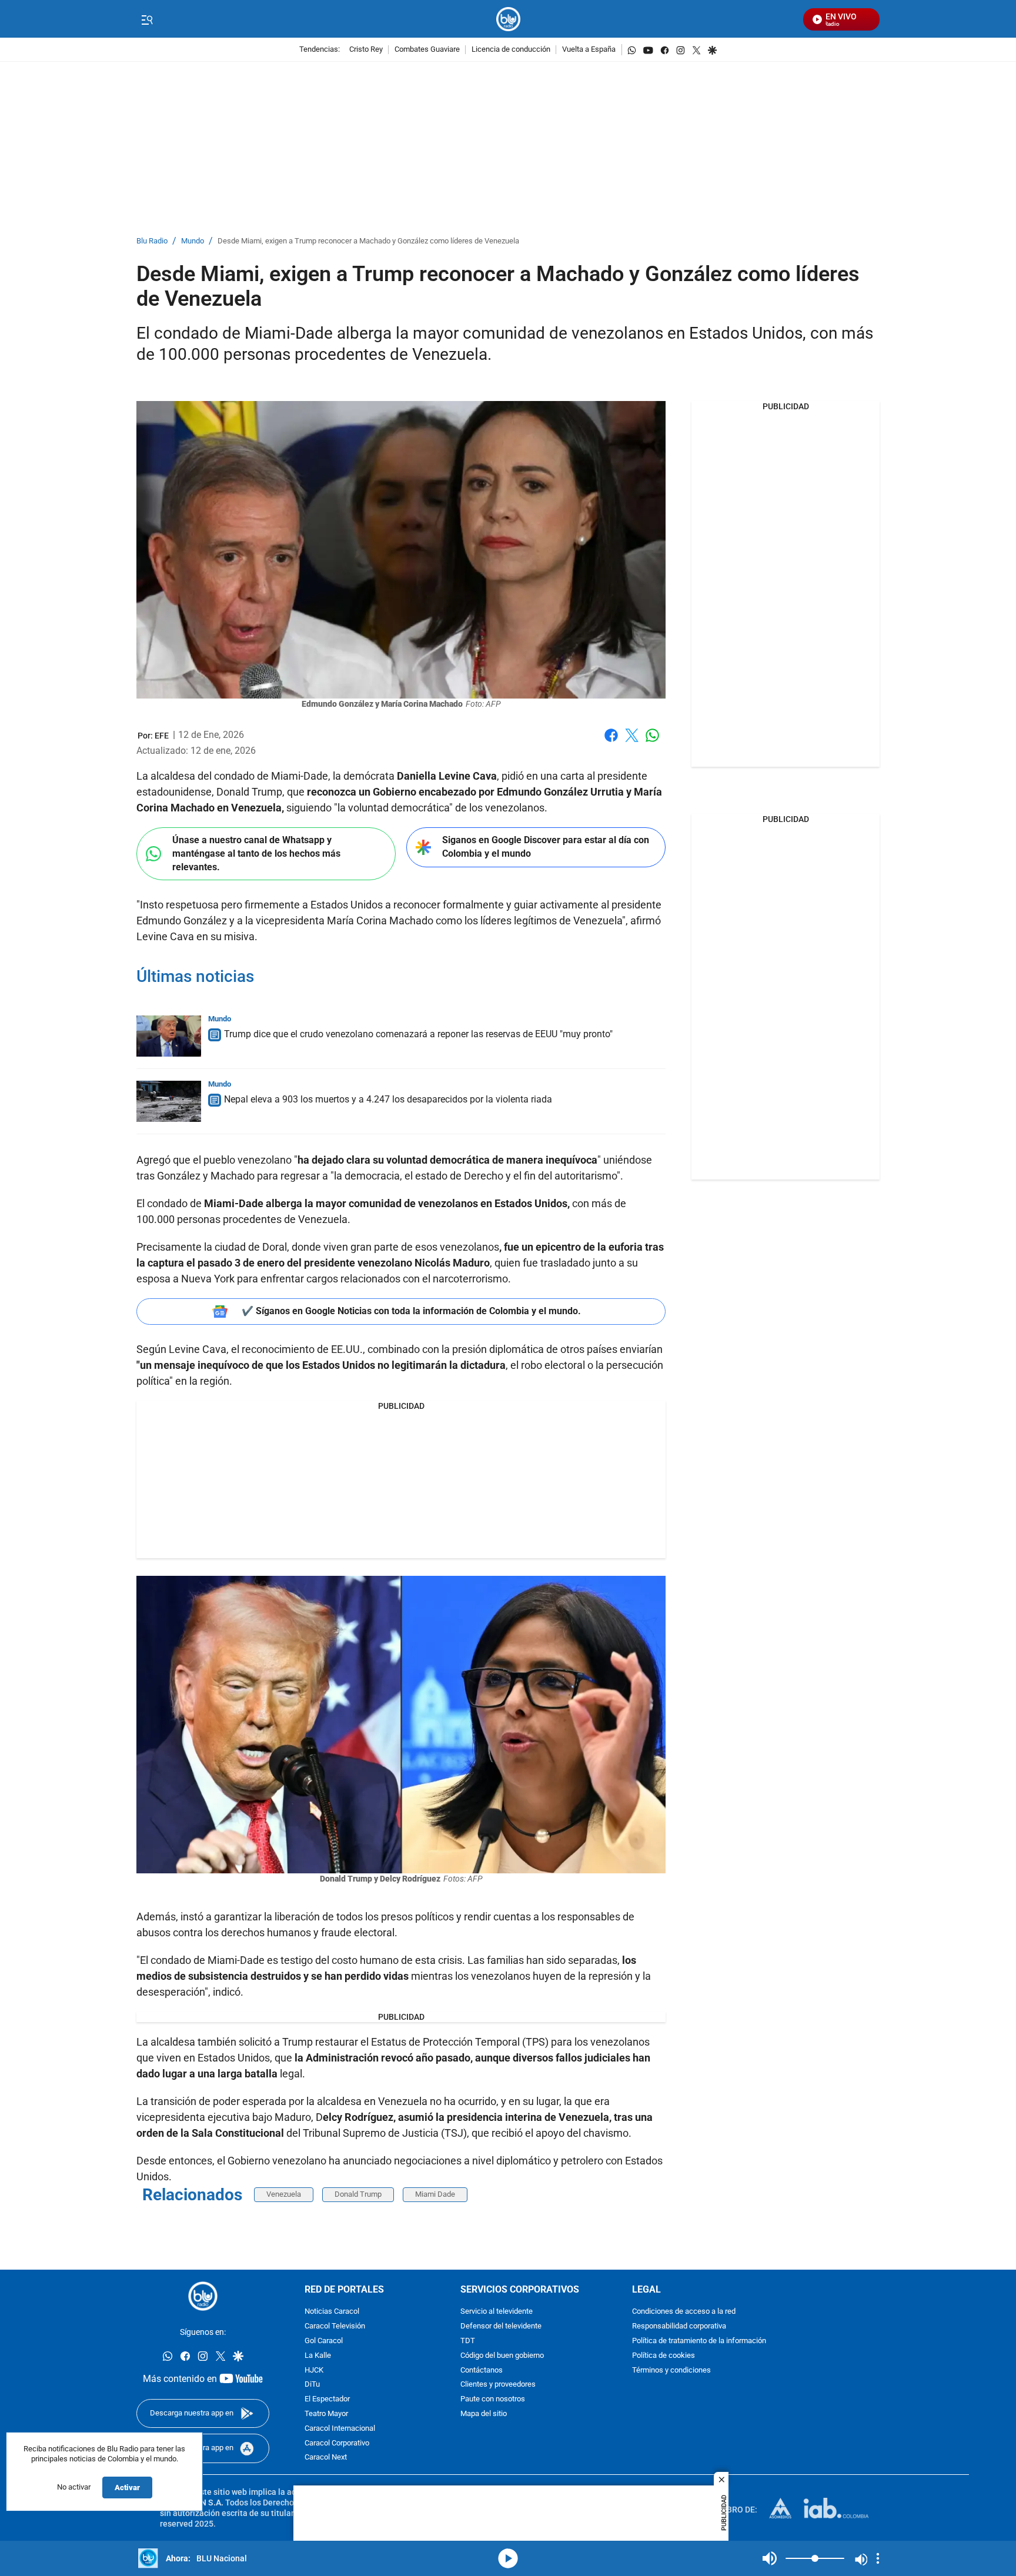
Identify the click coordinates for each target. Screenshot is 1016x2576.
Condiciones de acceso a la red (684, 2312)
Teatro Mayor (326, 2414)
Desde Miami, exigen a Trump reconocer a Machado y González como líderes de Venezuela (368, 241)
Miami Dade (435, 2194)
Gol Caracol (324, 2341)
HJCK (314, 2370)
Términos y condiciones (671, 2370)
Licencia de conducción (511, 50)
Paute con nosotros (493, 2399)
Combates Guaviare (427, 50)
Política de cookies (664, 2356)
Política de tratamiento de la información (699, 2341)
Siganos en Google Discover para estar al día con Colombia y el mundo (546, 847)
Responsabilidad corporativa (679, 2326)
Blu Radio (152, 241)
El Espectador (327, 2399)
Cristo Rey (366, 50)
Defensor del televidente (501, 2326)
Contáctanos (482, 2370)
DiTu (312, 2385)
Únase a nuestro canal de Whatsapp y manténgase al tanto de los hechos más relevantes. (256, 853)
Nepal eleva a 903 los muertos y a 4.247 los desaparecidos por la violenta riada (388, 1099)
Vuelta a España (589, 50)
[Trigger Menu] (147, 19)
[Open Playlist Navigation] (878, 2558)
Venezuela (284, 2194)
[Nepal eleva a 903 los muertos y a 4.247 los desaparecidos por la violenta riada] (169, 1101)
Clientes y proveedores (498, 2385)
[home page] (508, 19)
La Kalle (318, 2356)
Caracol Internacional (340, 2429)
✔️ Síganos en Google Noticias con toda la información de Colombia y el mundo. (411, 1311)
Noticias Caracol (332, 2312)
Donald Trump (358, 2194)
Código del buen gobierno (502, 2356)
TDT (468, 2341)
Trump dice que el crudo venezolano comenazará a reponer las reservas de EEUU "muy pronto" (418, 1034)
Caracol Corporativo (337, 2443)
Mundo (193, 241)
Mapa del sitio (484, 2414)
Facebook (611, 742)
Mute (770, 2558)
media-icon (508, 2558)
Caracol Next (326, 2458)
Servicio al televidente (497, 2312)
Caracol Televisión (335, 2326)
